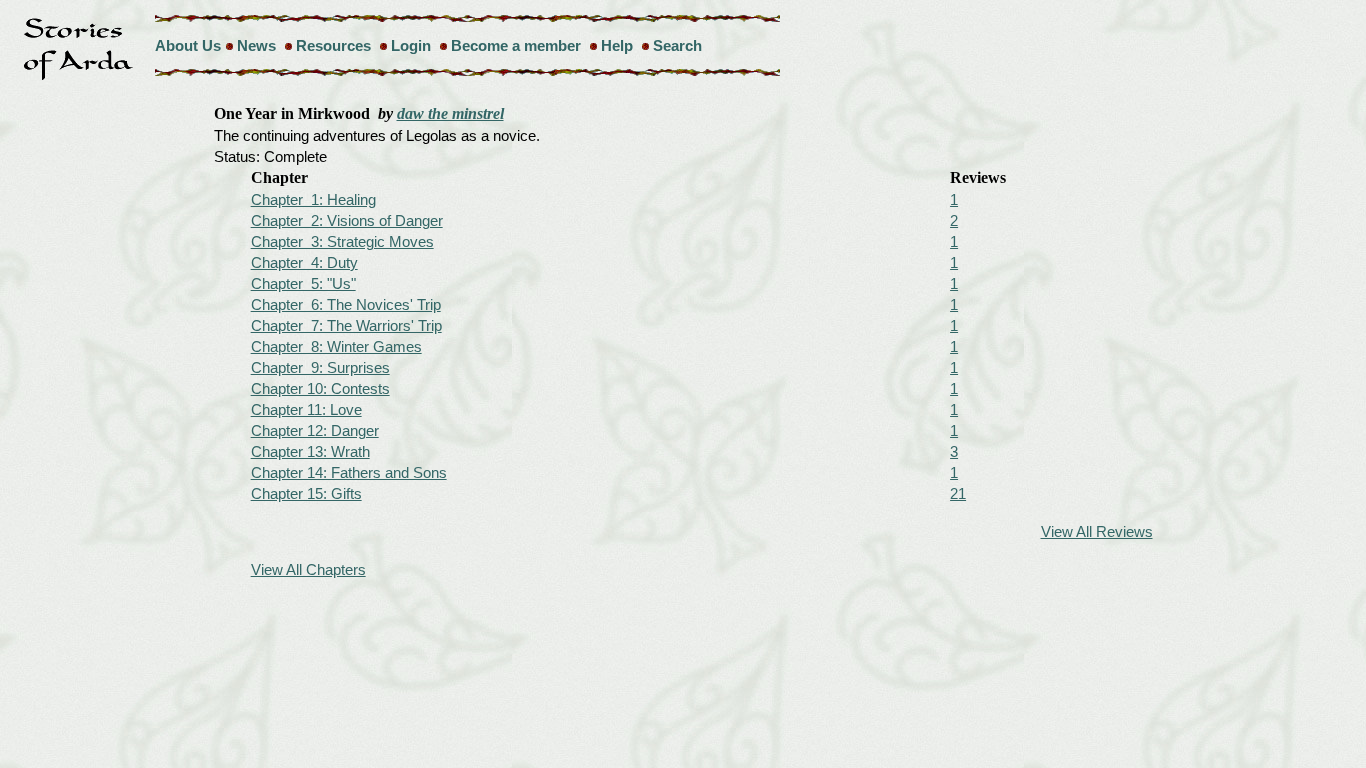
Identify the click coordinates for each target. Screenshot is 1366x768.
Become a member (516, 45)
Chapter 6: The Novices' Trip (346, 304)
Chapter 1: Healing (313, 199)
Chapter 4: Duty (304, 262)
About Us (188, 45)
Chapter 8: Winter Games (336, 346)
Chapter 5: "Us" (303, 283)
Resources (333, 45)
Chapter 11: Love (306, 409)
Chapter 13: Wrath (310, 451)
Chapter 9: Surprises (320, 367)
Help (617, 45)
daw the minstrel (450, 113)
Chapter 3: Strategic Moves (342, 241)
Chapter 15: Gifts (306, 493)
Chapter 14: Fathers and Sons (349, 472)
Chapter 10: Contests (320, 388)
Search (677, 45)
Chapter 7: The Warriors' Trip (346, 325)
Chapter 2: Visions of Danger (347, 220)
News (256, 45)
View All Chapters (308, 569)
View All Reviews (1097, 531)
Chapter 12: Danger (315, 430)
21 (958, 493)
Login (411, 45)
